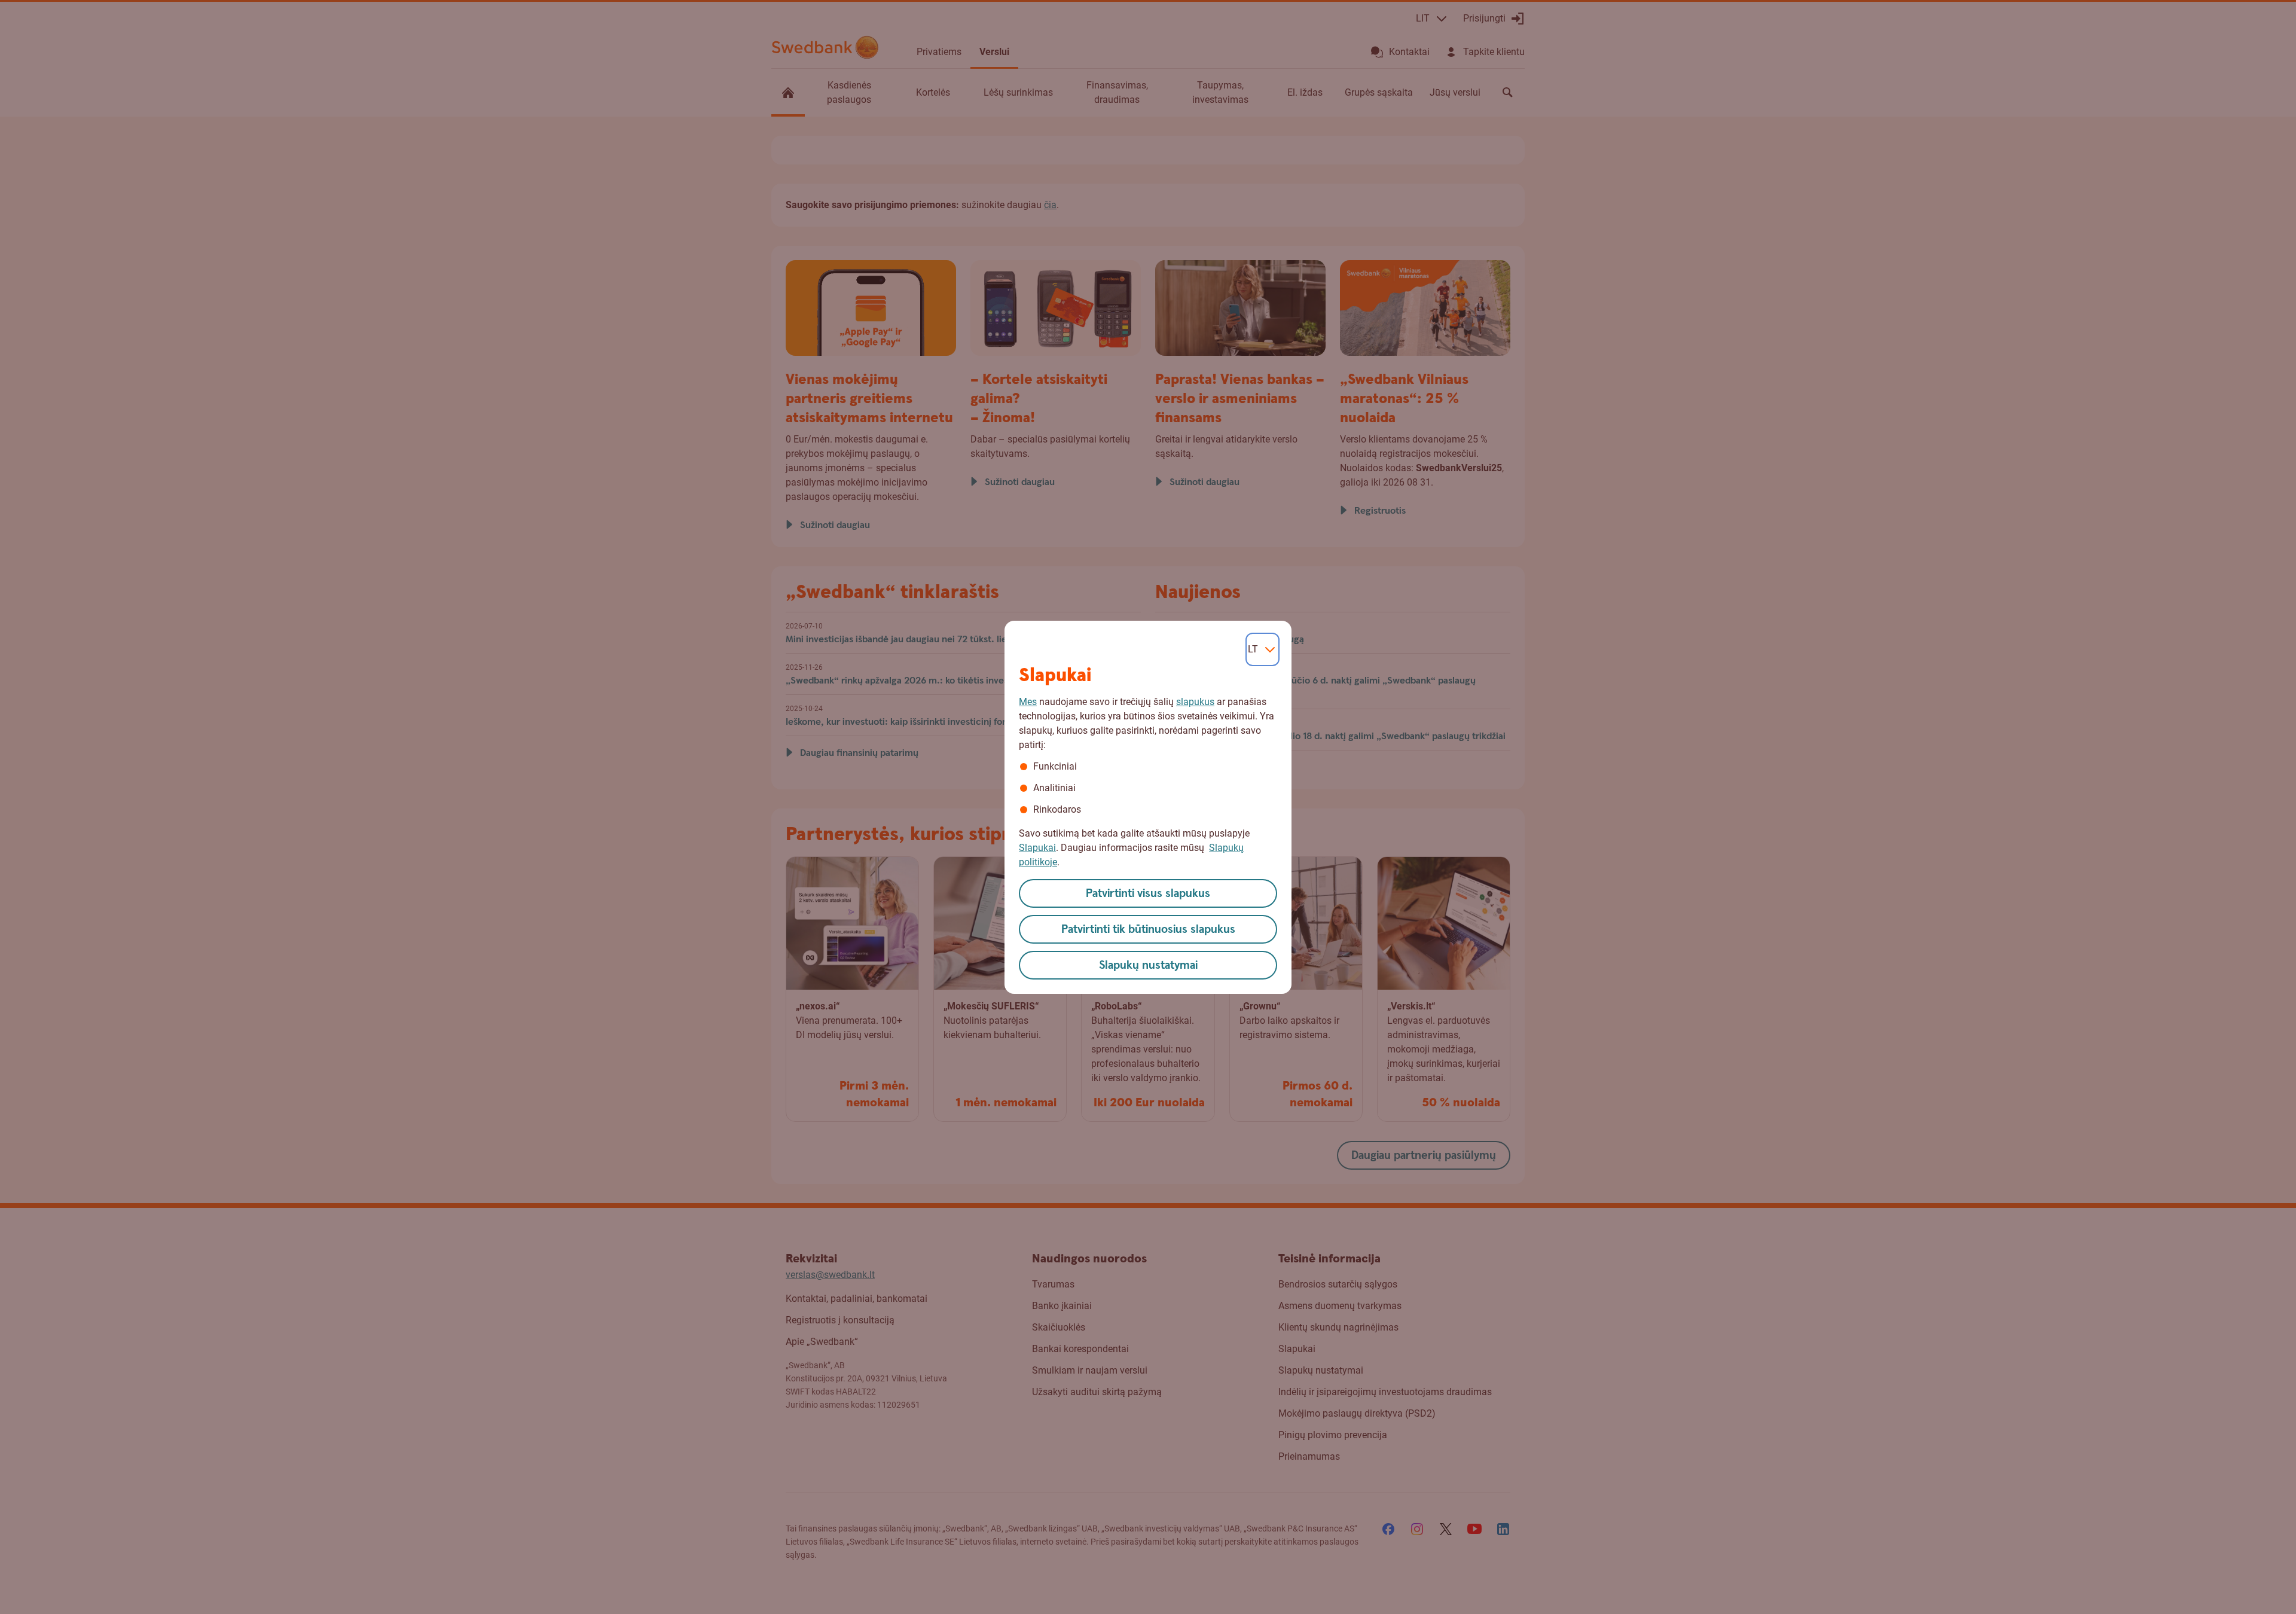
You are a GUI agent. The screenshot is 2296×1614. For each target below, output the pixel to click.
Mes (1028, 702)
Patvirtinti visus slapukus (1148, 894)
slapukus (1195, 702)
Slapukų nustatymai (1148, 965)
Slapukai (1037, 848)
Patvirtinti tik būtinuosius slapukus (1148, 930)
